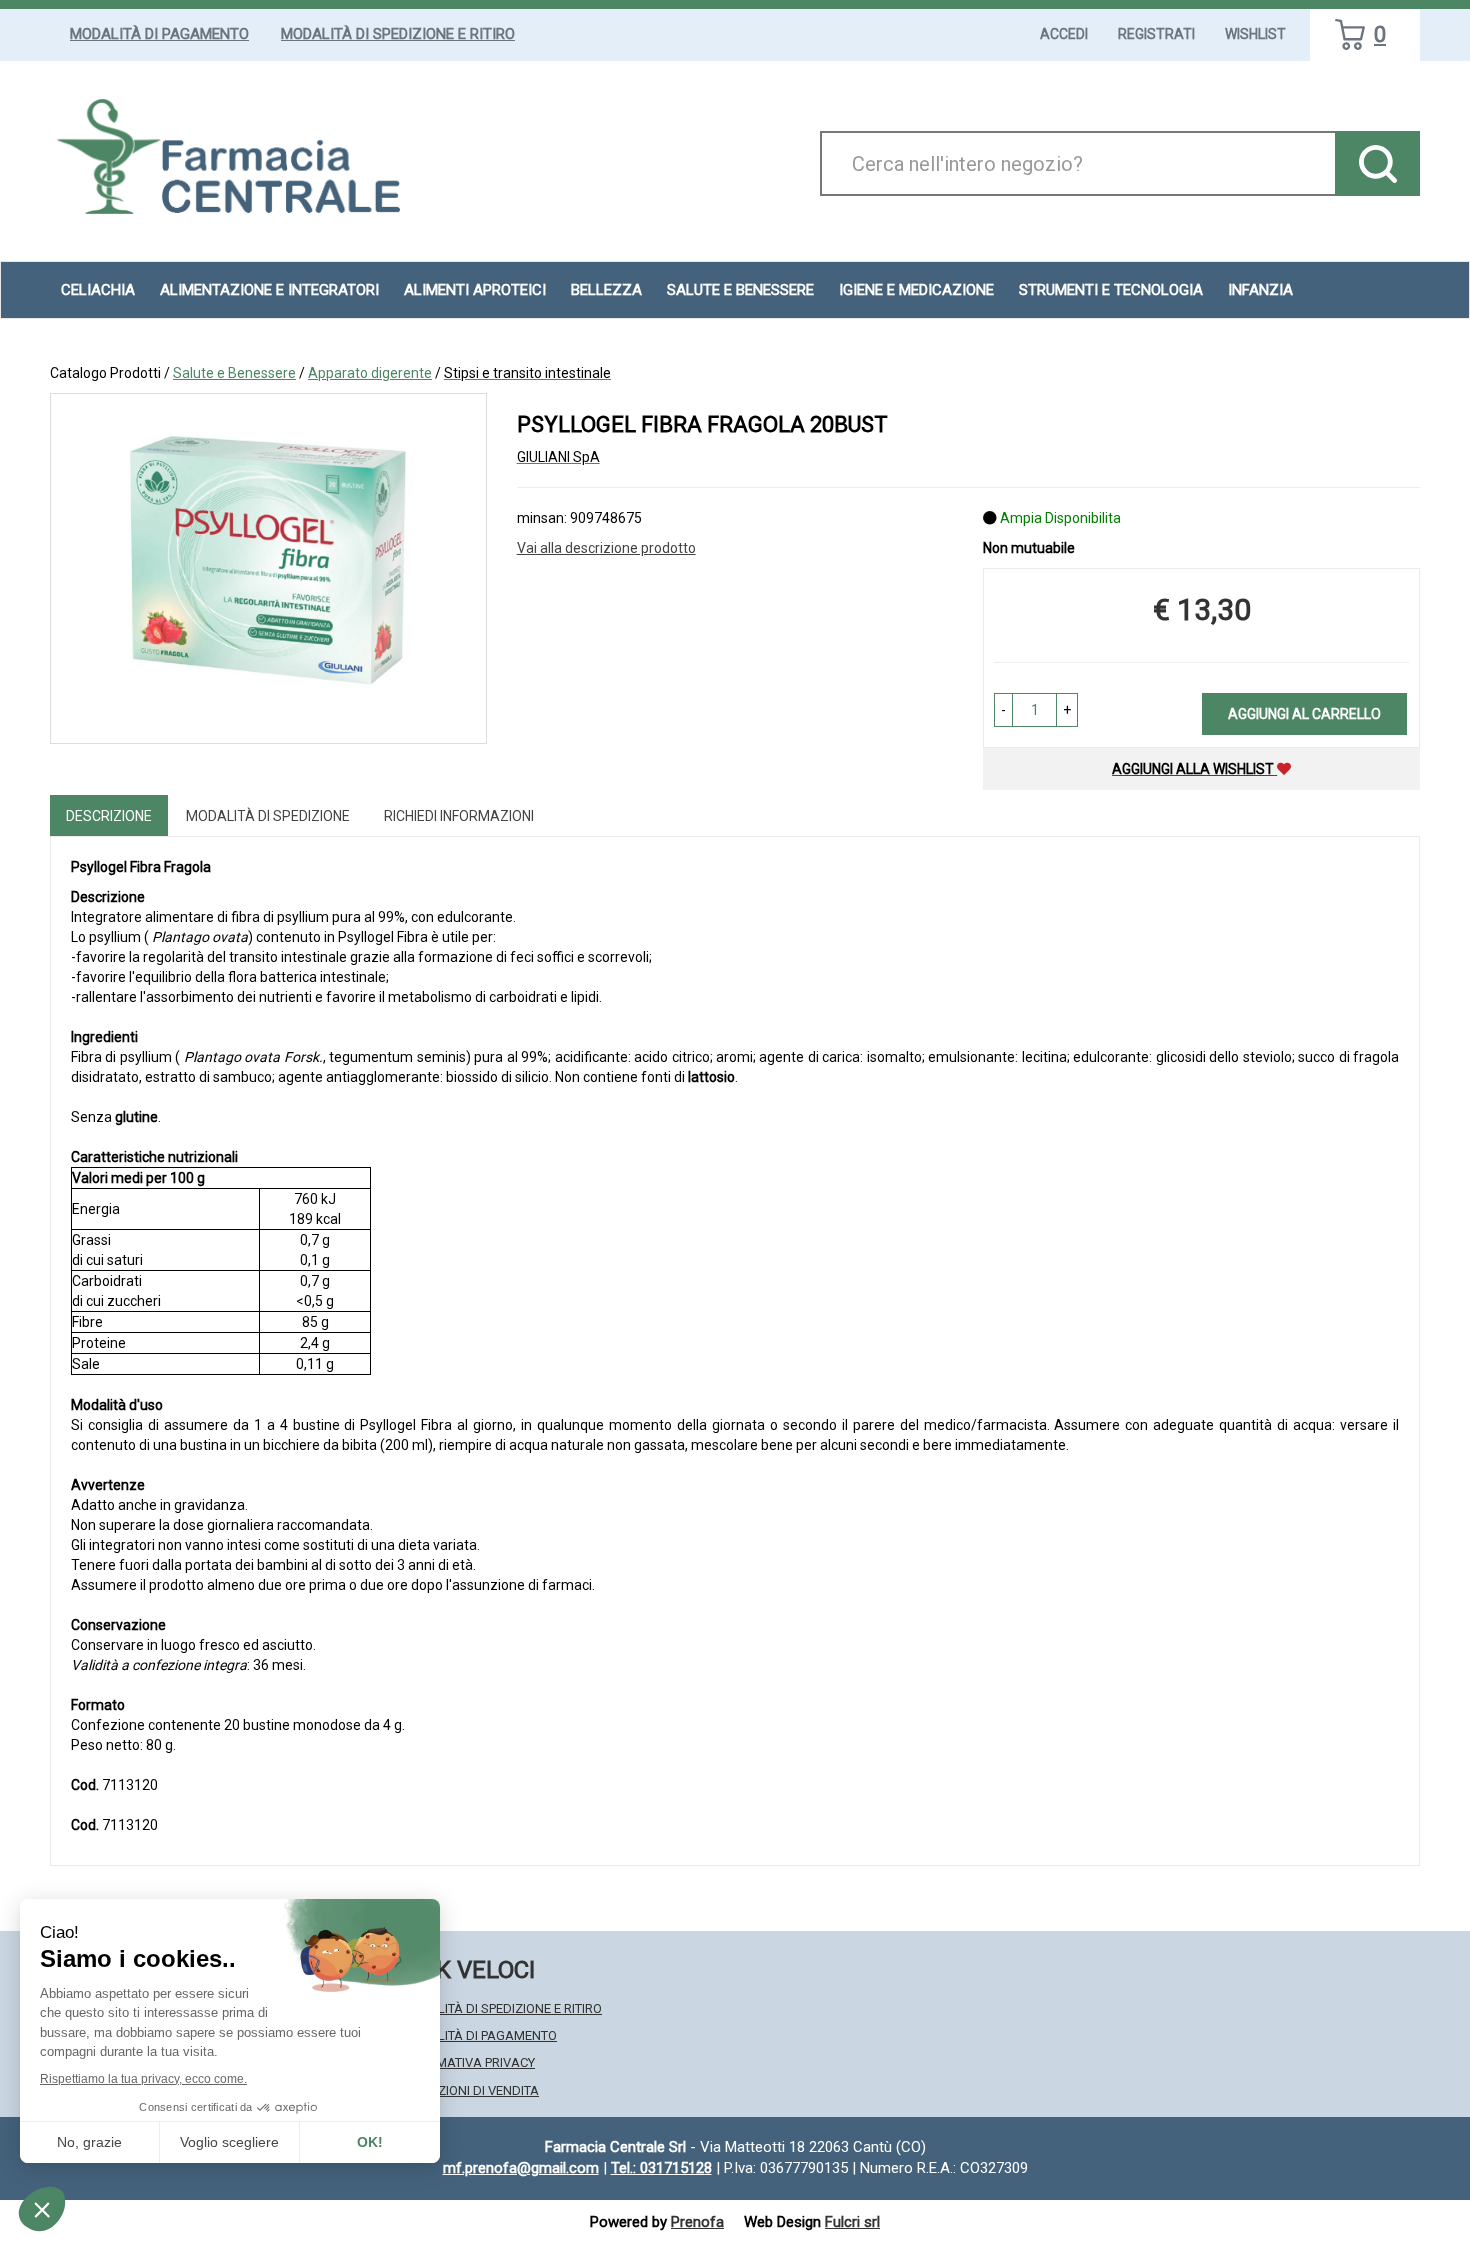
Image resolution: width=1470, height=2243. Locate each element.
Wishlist (1255, 34)
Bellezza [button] (606, 290)
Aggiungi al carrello (1304, 714)
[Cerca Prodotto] (1377, 163)
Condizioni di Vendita (469, 2090)
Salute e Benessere (234, 373)
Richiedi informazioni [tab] (459, 816)
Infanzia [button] (1260, 290)
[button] (1003, 710)
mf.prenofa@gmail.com (521, 2168)
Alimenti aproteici (475, 290)
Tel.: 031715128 (661, 2168)
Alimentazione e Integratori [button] (269, 290)
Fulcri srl (852, 2222)
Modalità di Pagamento (159, 34)
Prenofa (697, 2222)
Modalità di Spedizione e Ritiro (398, 34)
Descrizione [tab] (109, 816)
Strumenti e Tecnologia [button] (1111, 290)
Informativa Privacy (467, 2062)
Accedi (1064, 34)
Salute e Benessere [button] (740, 290)
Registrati (1156, 34)
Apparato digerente (370, 373)
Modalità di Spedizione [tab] (268, 816)
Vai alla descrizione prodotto (606, 548)
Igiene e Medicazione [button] (916, 290)
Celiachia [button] (98, 290)
